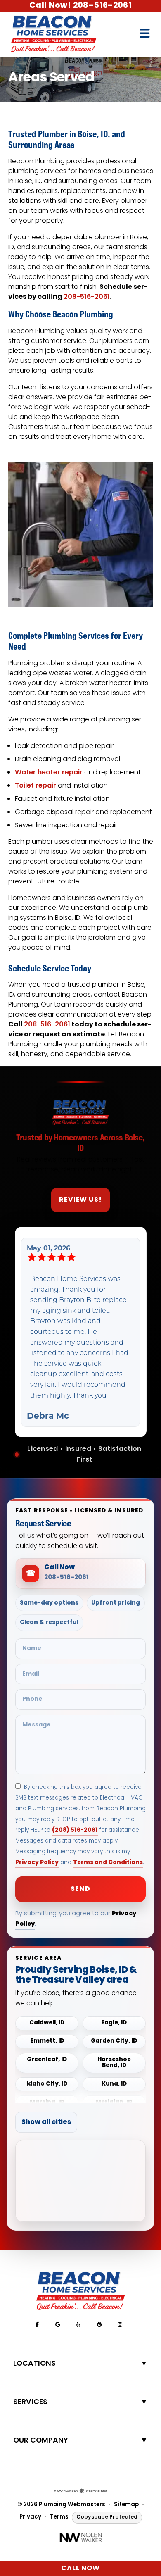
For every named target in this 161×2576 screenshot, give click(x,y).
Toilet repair (36, 786)
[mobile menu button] (145, 34)
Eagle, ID (114, 2023)
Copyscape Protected (107, 2517)
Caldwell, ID (47, 2023)
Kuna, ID (114, 2084)
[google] (58, 2325)
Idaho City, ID (47, 2084)
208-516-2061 (87, 297)
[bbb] (99, 2325)
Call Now (80, 2569)
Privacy (30, 2517)
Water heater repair (49, 773)
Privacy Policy (37, 1863)
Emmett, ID (47, 2042)
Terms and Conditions (108, 1863)
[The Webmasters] (80, 2491)
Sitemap (126, 2505)
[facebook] (37, 2325)
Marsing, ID (47, 2103)
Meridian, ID (114, 2103)
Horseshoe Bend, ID (114, 2063)
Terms (59, 2517)
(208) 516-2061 (75, 1830)
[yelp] (78, 2325)
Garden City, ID (114, 2042)
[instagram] (120, 2325)
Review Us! (81, 1200)
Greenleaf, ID (47, 2060)
